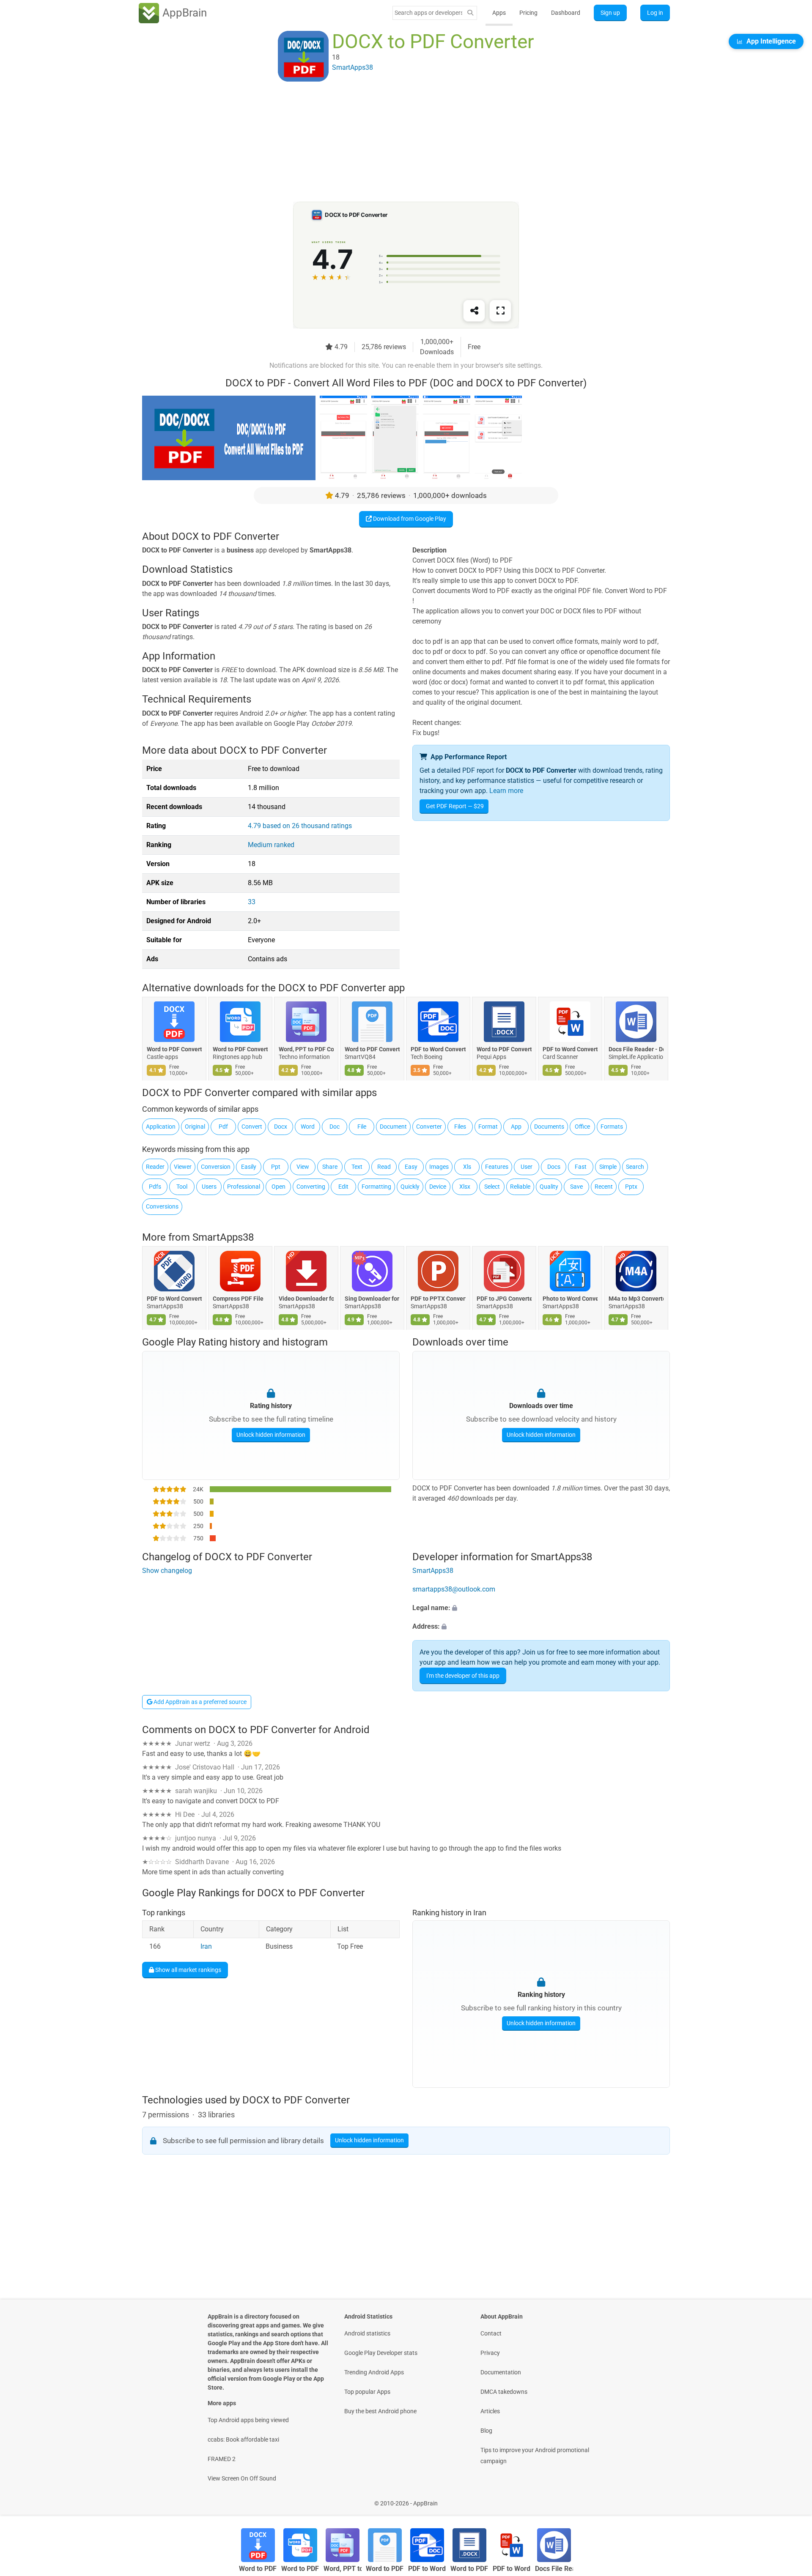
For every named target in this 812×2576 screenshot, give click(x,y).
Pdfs (155, 1187)
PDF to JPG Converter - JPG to (504, 1299)
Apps (499, 13)
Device (438, 1187)
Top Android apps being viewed (248, 2420)
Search (635, 1167)
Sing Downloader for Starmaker (372, 1299)
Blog (486, 2431)
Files (460, 1127)
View (303, 1167)
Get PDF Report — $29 (455, 806)
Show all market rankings (188, 1970)
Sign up (610, 13)
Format (488, 1127)
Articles (490, 2411)
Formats (612, 1127)
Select (492, 1187)
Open (278, 1187)
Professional (244, 1187)
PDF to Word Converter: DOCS (438, 1049)
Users (209, 1187)
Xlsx (465, 1187)
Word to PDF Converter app (240, 1049)
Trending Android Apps (374, 2372)
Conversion (216, 1167)
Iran (206, 1946)
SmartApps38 (223, 1237)
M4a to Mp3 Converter (636, 1299)
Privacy (490, 2353)
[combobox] (428, 13)
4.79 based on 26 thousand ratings (300, 826)
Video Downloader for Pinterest (306, 1299)
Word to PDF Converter (174, 1049)
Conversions (162, 1206)
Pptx (631, 1187)
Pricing (528, 13)
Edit (343, 1187)
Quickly (410, 1187)
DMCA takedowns (504, 2392)
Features (497, 1167)
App (516, 1127)
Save (576, 1187)
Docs (554, 1167)
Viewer (183, 1167)
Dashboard (566, 13)
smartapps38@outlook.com (454, 1590)
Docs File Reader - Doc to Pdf (636, 1049)
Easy (411, 1167)
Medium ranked (271, 845)
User (527, 1167)
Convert (252, 1127)
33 (252, 902)
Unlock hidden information (271, 1435)
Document (393, 1127)
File (362, 1127)
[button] (541, 1608)
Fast (581, 1167)
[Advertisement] (396, 142)
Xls (467, 1167)
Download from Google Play (409, 519)
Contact (491, 2333)
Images (439, 1167)
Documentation (501, 2372)
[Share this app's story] (474, 311)
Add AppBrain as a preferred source (199, 1702)
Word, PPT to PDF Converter (306, 1049)
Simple (608, 1167)
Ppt (276, 1167)
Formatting (376, 1187)
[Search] (470, 13)
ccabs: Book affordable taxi (243, 2439)
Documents (549, 1127)
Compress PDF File (238, 1299)
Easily (249, 1167)
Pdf (223, 1127)
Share (330, 1167)
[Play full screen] (500, 311)
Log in (655, 13)
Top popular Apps (367, 2392)
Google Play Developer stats (381, 2353)
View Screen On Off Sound (242, 2478)
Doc (335, 1127)
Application (161, 1127)
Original (195, 1127)
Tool (182, 1187)
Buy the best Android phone (380, 2411)
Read (384, 1167)
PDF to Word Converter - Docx (570, 1049)
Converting (311, 1187)
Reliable (520, 1187)
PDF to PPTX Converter (438, 1299)
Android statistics (367, 2333)
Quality (549, 1187)
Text (357, 1167)
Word (308, 1127)
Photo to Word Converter (570, 1299)
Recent (604, 1187)
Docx (281, 1127)
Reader (155, 1167)
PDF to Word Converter (174, 1299)
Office (582, 1127)
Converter (429, 1127)
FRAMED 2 (222, 2459)
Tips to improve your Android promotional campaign (535, 2456)
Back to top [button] (791, 2499)
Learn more (506, 791)
